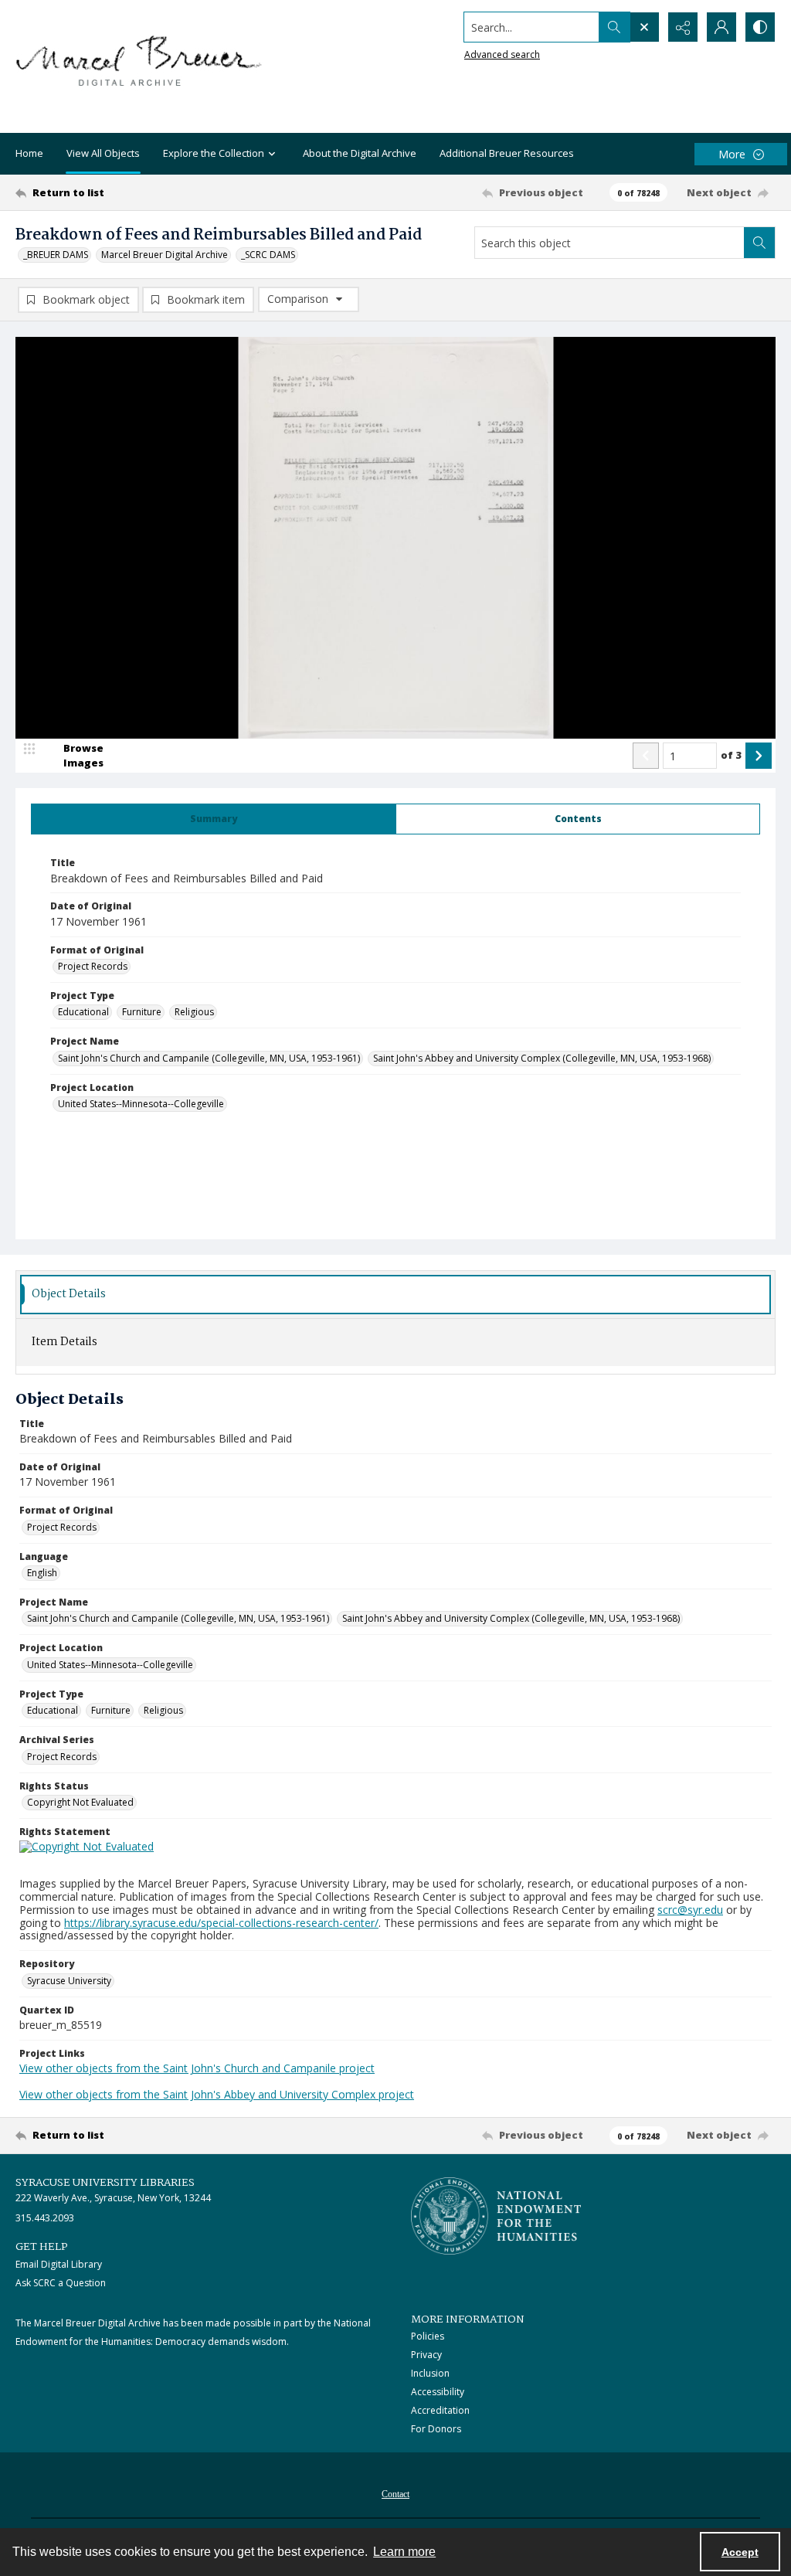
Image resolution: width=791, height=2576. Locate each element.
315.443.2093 (45, 2218)
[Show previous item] (646, 756)
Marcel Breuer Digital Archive (165, 255)
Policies (428, 2336)
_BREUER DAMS (56, 255)
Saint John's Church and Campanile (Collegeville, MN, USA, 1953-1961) (209, 1058)
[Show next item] (759, 756)
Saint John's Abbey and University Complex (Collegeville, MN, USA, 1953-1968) (542, 1058)
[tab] (214, 819)
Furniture (142, 1012)
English (42, 1573)
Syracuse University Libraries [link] (105, 2183)
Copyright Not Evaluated (80, 1802)
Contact (395, 2494)
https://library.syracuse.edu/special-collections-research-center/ (221, 1923)
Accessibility (438, 2392)
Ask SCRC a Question (61, 2283)
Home (29, 153)
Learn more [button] (404, 2552)
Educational (83, 1012)
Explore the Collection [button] (214, 153)
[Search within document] (759, 243)
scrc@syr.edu (690, 1910)
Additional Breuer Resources (507, 153)
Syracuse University (69, 1981)
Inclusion (430, 2373)
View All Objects (103, 153)
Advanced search (502, 54)
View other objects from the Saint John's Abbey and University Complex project (217, 2094)
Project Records (93, 966)
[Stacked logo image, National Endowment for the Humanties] (496, 2216)
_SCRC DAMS (268, 255)
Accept (740, 2552)
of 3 (731, 755)
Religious (194, 1012)
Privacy (426, 2355)
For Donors (436, 2429)
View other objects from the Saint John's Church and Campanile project (197, 2068)
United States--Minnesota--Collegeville (141, 1104)
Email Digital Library (59, 2264)
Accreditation (440, 2410)
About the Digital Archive (360, 153)
